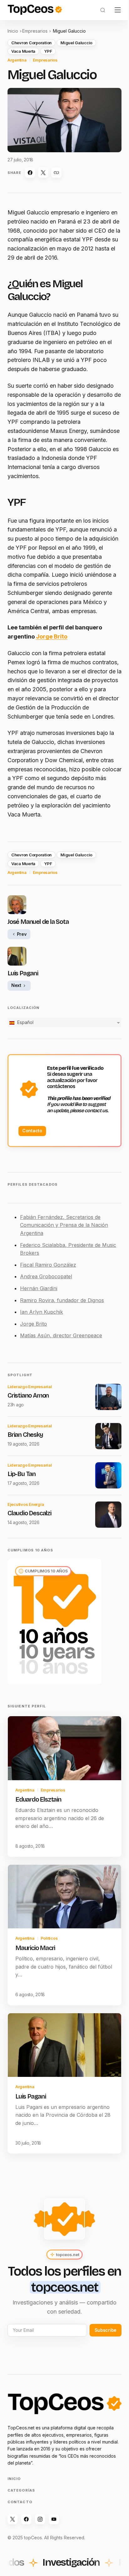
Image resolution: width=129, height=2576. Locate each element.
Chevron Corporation (31, 43)
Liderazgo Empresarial (30, 1387)
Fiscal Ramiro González (48, 1265)
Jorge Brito (52, 636)
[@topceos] (13, 2519)
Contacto (32, 1131)
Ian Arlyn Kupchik (41, 1312)
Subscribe (106, 2330)
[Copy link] (56, 173)
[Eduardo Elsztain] (64, 1748)
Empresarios (35, 31)
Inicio (13, 31)
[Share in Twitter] (43, 173)
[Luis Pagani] (64, 2045)
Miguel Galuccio (76, 43)
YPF (48, 51)
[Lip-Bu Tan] (108, 1475)
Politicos (49, 1938)
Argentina (17, 60)
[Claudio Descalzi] (108, 1515)
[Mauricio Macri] (64, 1897)
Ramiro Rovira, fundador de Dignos (62, 1300)
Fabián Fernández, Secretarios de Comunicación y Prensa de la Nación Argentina (64, 1225)
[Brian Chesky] (108, 1436)
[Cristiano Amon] (108, 1397)
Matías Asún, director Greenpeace (61, 1335)
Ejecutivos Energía (26, 1504)
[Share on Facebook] (30, 173)
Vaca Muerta (23, 51)
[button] (103, 10)
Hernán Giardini (39, 1288)
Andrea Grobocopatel (46, 1276)
